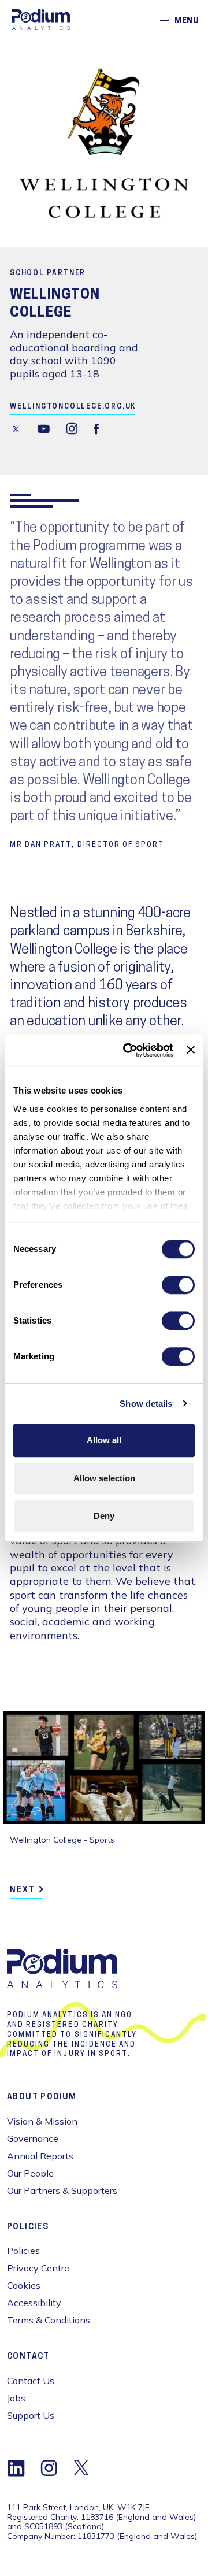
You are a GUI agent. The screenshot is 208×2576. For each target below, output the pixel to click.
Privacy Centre (38, 2268)
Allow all (104, 1440)
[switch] (178, 1285)
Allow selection (104, 1478)
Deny (104, 1516)
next (23, 1890)
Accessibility (34, 2303)
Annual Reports (40, 2156)
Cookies (24, 2285)
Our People (30, 2173)
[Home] (41, 20)
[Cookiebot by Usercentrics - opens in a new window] (129, 1050)
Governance (33, 2138)
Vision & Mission (42, 2121)
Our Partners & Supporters (62, 2190)
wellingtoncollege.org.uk (73, 407)
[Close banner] (191, 1050)
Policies (23, 2251)
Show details (146, 1404)
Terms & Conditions (49, 2320)
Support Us (31, 2415)
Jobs (16, 2398)
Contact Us (31, 2381)
